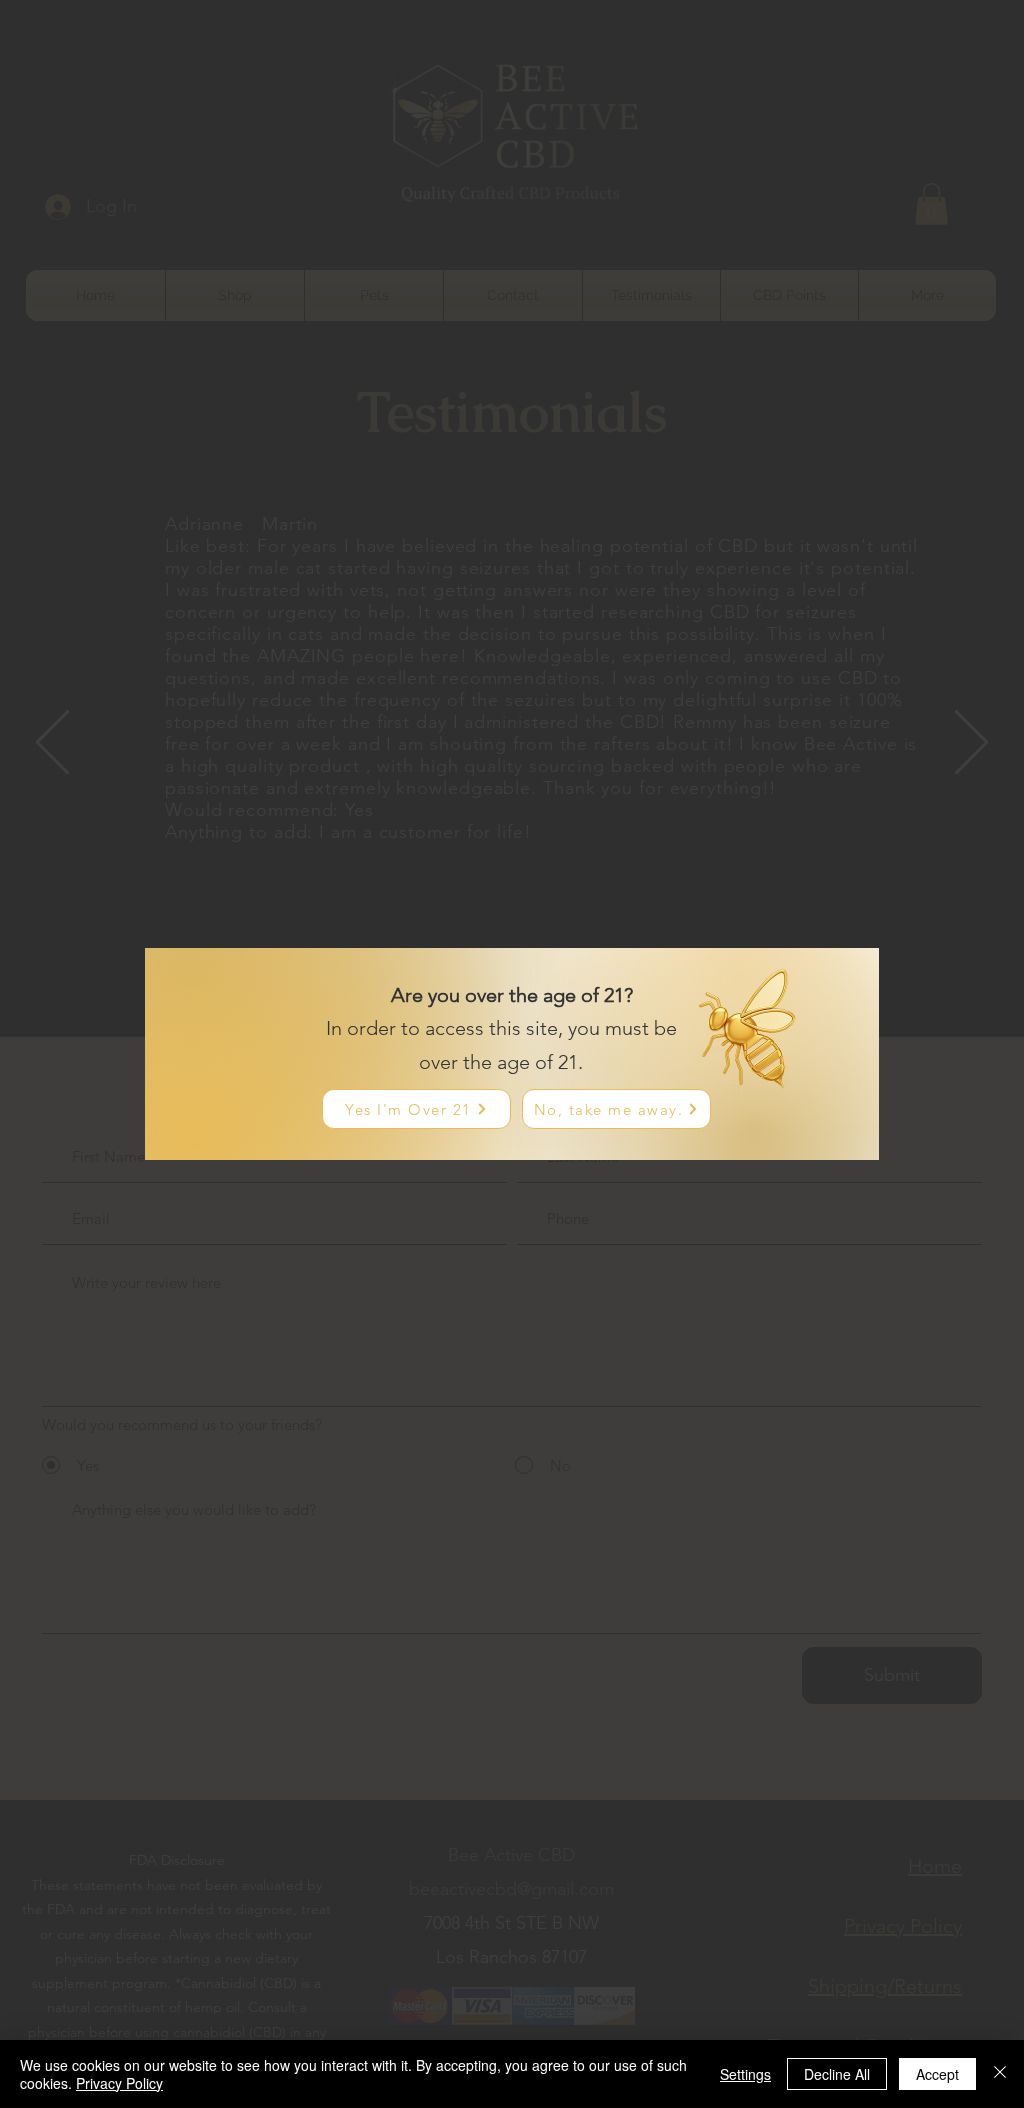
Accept (937, 2074)
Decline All (837, 2074)
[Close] (1000, 2074)
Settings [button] (745, 2074)
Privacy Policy (119, 2083)
